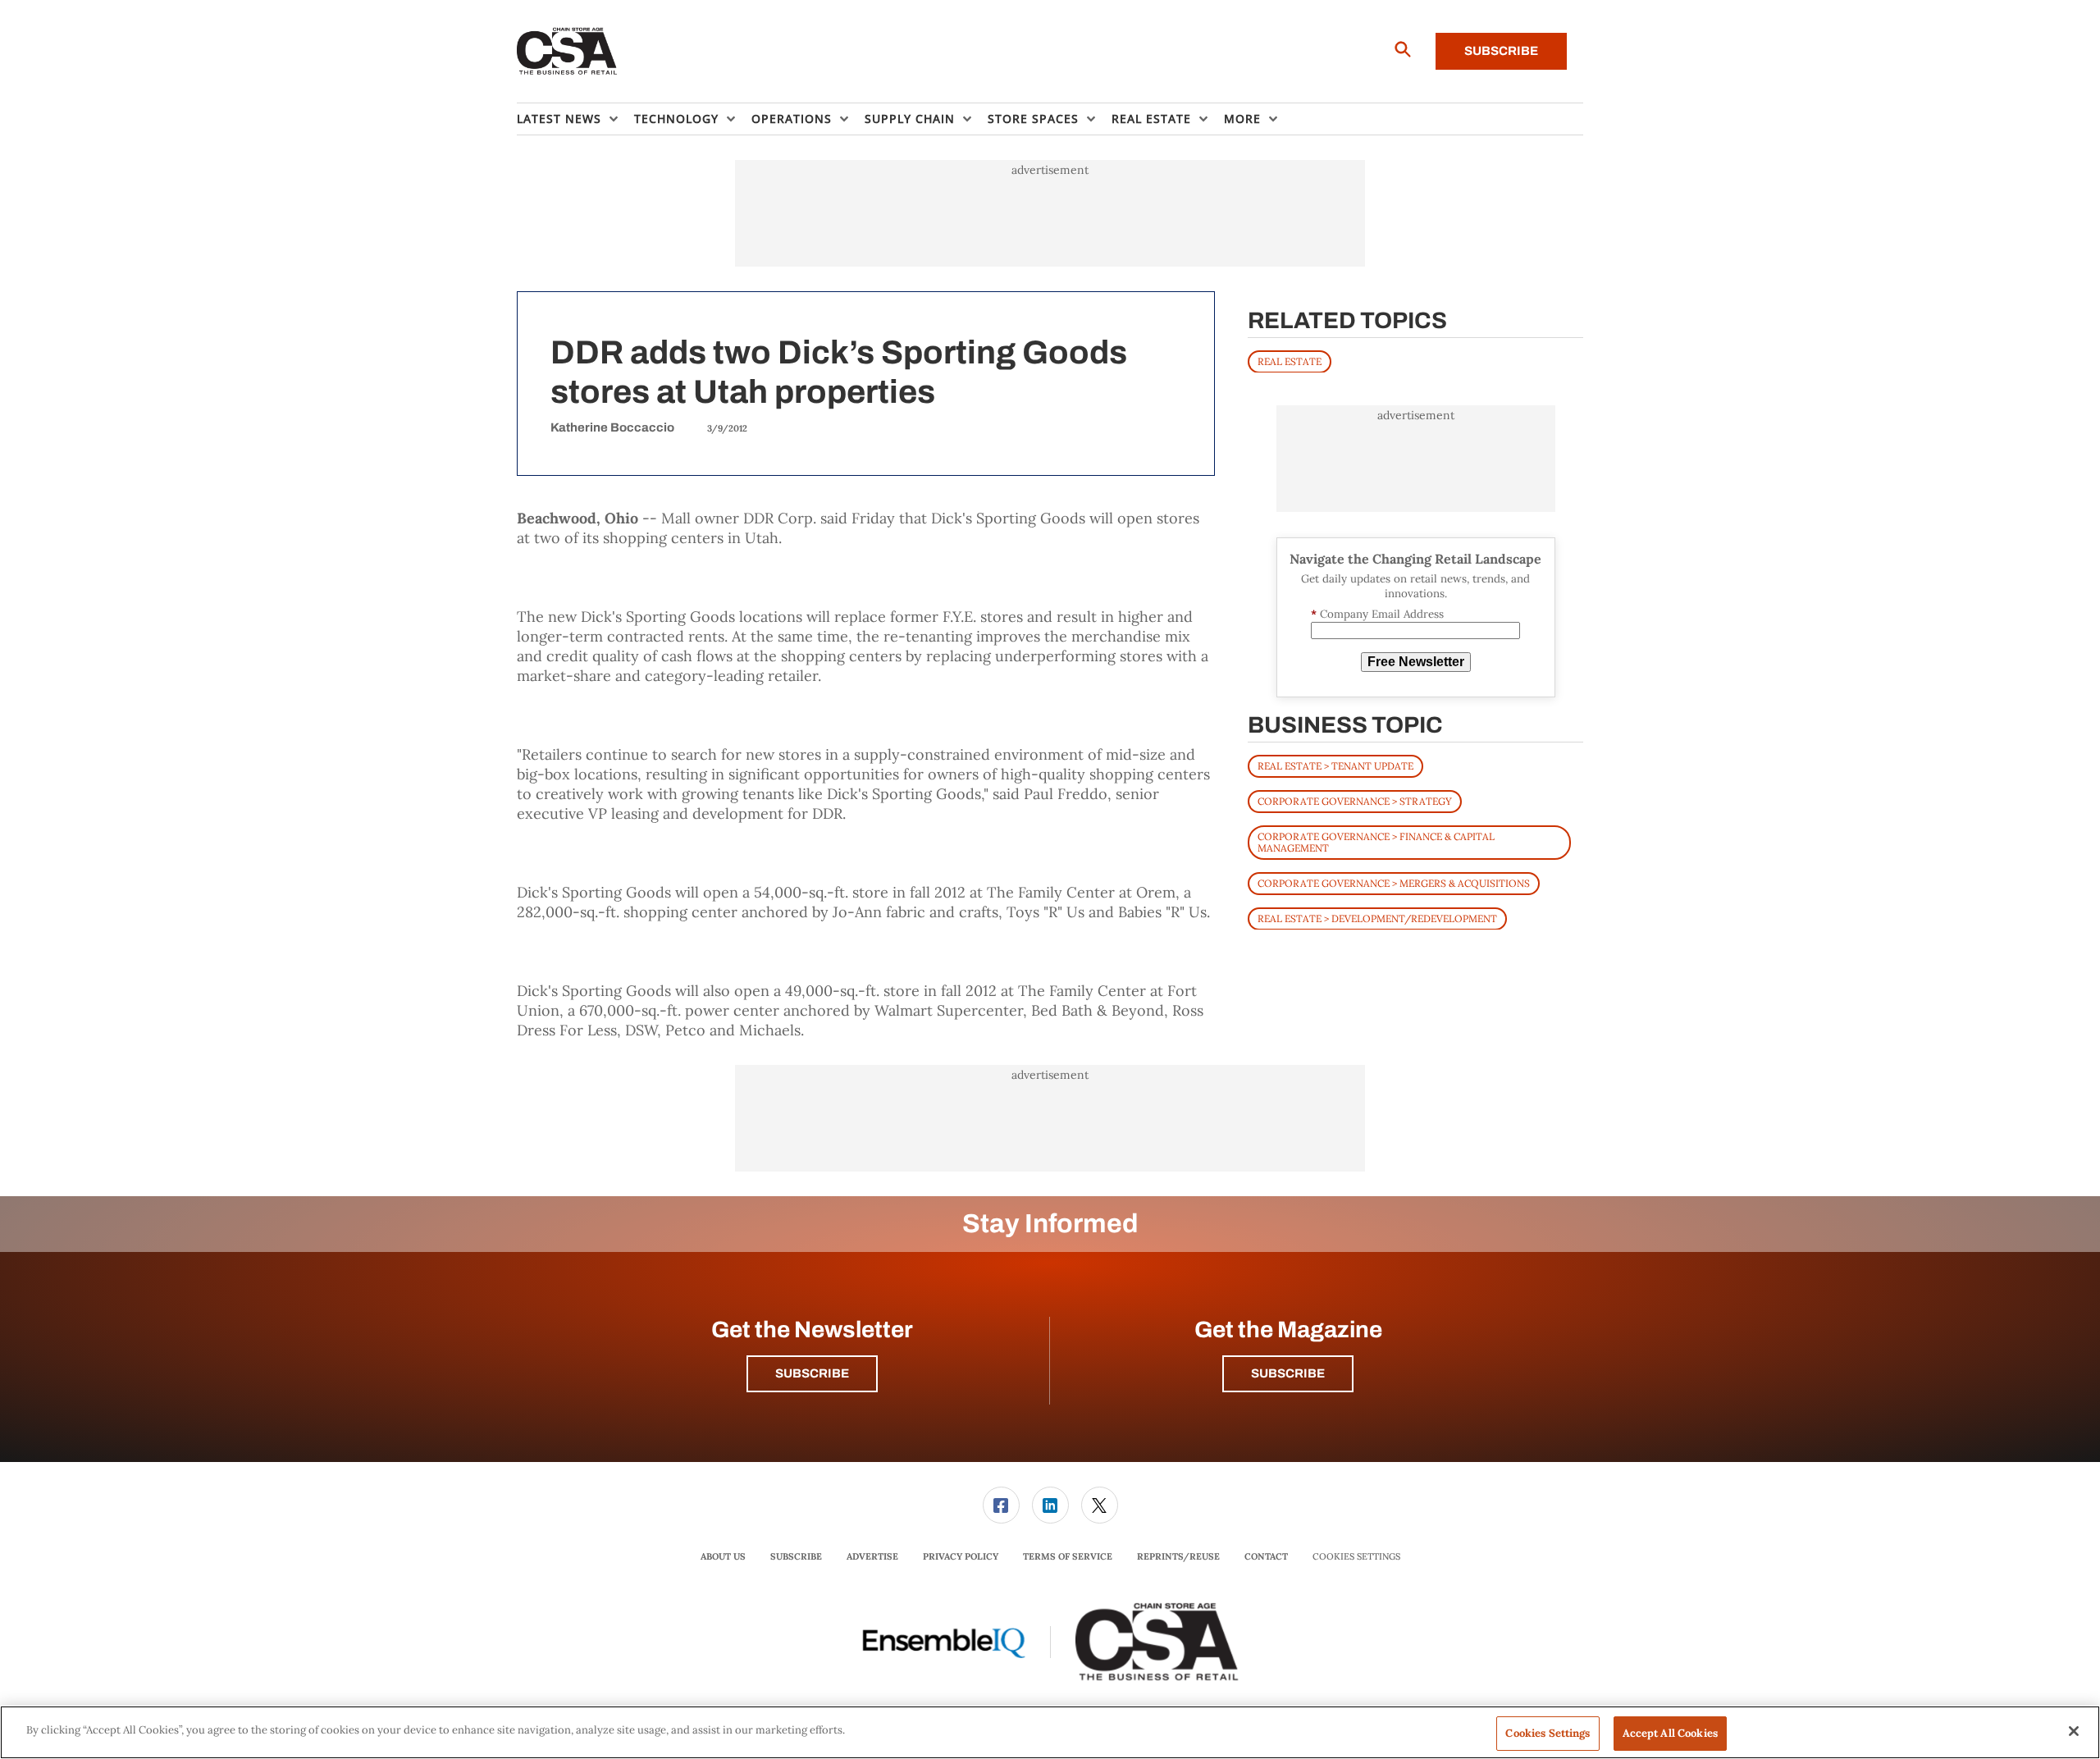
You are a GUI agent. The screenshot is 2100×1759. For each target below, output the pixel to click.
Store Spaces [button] (1033, 119)
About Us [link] (723, 1556)
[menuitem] (575, 119)
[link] (1001, 1505)
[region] (1050, 1732)
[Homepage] (567, 52)
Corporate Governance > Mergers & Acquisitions (1394, 882)
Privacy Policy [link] (961, 1556)
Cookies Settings (1356, 1557)
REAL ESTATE (1290, 361)
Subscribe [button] (812, 1373)
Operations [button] (792, 119)
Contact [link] (1266, 1556)
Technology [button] (676, 119)
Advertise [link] (872, 1556)
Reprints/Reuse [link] (1178, 1556)
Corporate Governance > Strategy (1355, 800)
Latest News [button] (559, 119)
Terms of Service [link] (1068, 1556)
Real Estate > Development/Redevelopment (1377, 918)
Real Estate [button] (1151, 119)
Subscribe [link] (796, 1556)
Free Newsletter (1416, 662)
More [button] (1242, 119)
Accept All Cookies (1670, 1733)
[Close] (2074, 1731)
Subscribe (1501, 51)
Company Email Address (1377, 614)
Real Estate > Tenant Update (1335, 765)
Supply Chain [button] (910, 119)
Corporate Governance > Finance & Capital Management (1376, 841)
